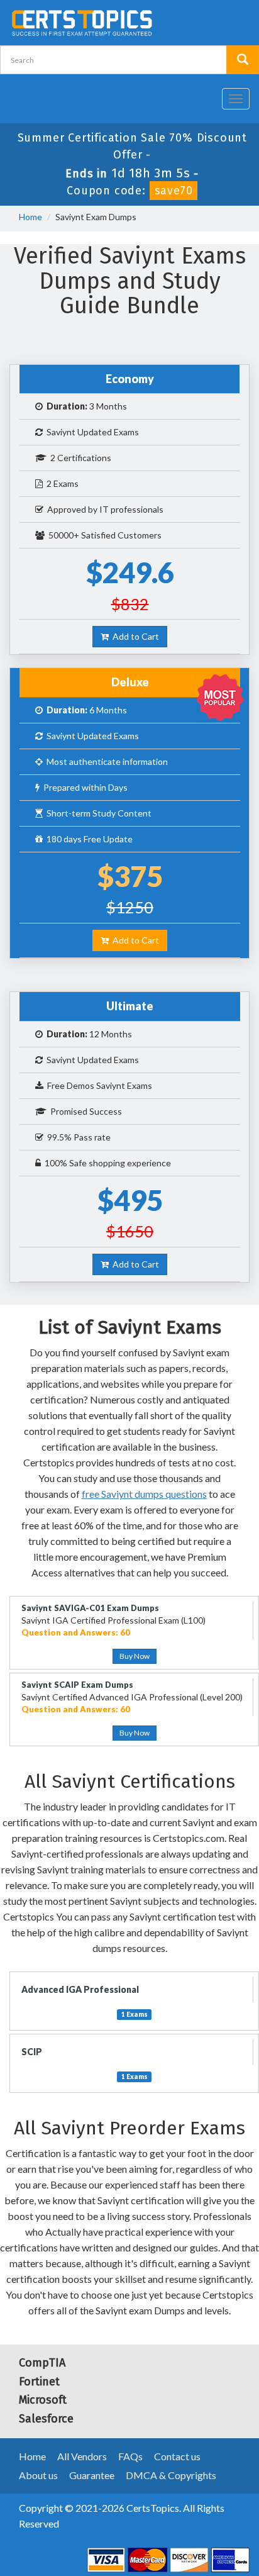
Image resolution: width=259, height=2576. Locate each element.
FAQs (130, 2456)
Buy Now (135, 1656)
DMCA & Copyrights (171, 2475)
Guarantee (92, 2475)
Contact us (177, 2456)
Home (30, 217)
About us (38, 2475)
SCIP (32, 2052)
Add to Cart (134, 636)
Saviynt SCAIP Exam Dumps (77, 1685)
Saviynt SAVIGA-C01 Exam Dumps (90, 1608)
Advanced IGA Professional (80, 1989)
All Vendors (82, 2456)
